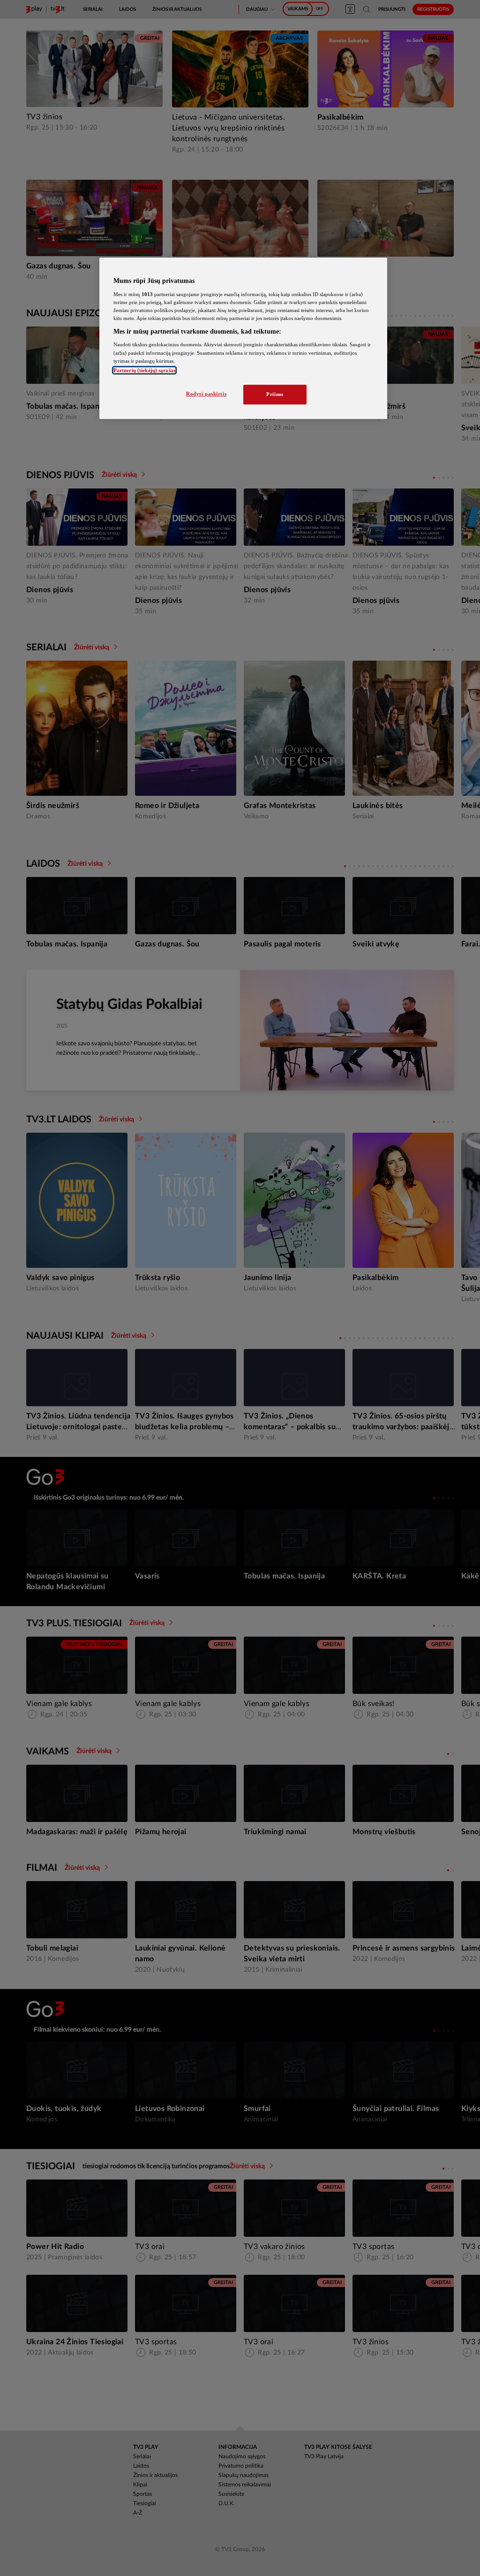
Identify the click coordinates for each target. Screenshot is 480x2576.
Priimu (275, 394)
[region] (243, 338)
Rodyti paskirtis (206, 394)
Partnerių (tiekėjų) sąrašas (144, 370)
